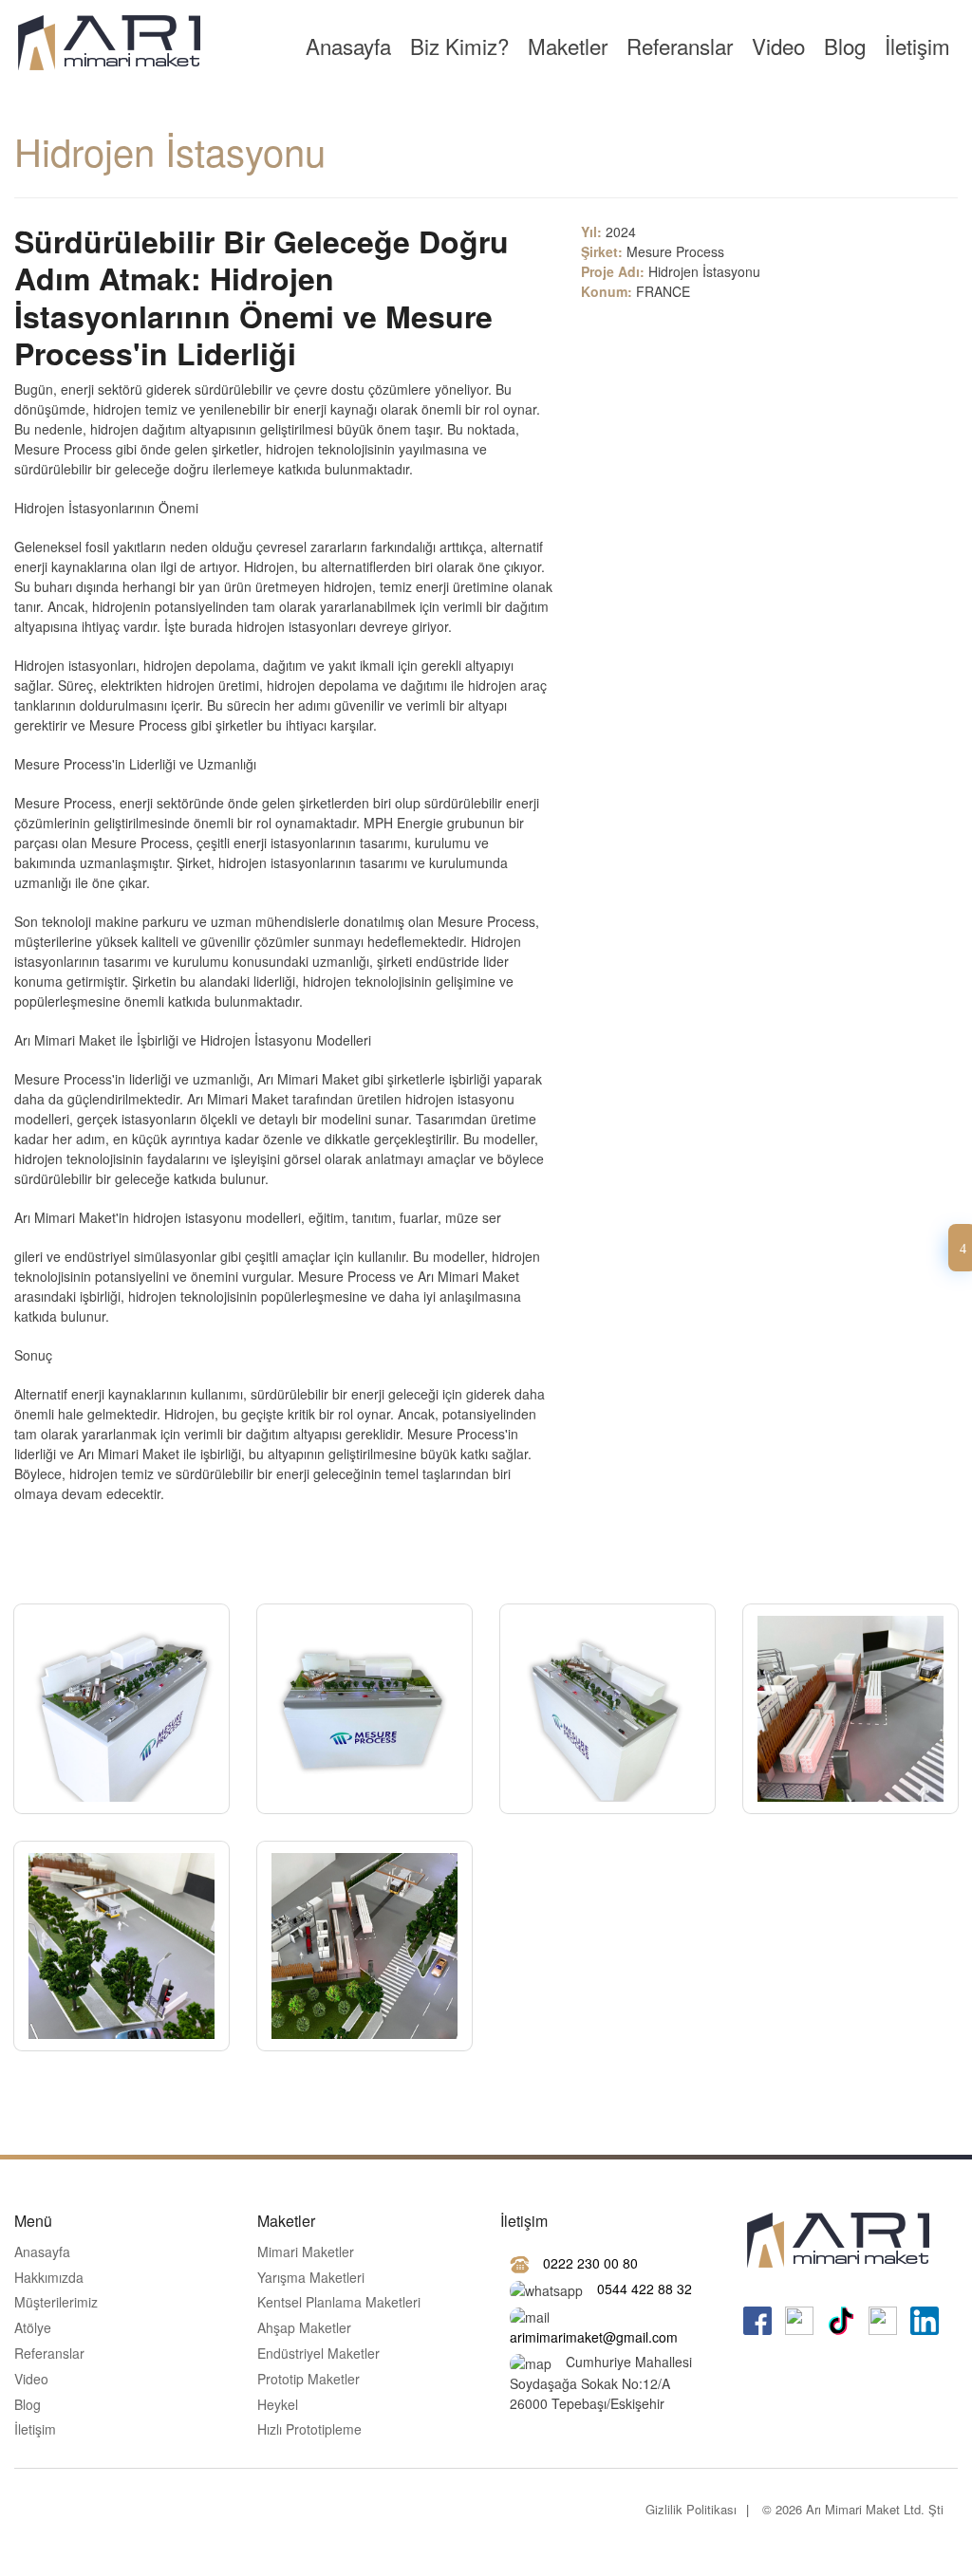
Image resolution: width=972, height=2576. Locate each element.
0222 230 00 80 (590, 2263)
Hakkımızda (49, 2278)
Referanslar (680, 46)
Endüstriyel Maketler (318, 2354)
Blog (845, 46)
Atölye (33, 2328)
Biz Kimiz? (459, 46)
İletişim (917, 46)
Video (778, 46)
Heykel (278, 2405)
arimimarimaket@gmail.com (594, 2337)
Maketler (568, 46)
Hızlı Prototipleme (309, 2430)
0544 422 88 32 (645, 2289)
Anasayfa (348, 46)
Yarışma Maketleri (311, 2278)
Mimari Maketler (306, 2252)
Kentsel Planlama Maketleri (339, 2303)
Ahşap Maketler (304, 2328)
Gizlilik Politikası (691, 2509)
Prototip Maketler (308, 2380)
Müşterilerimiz (56, 2303)
